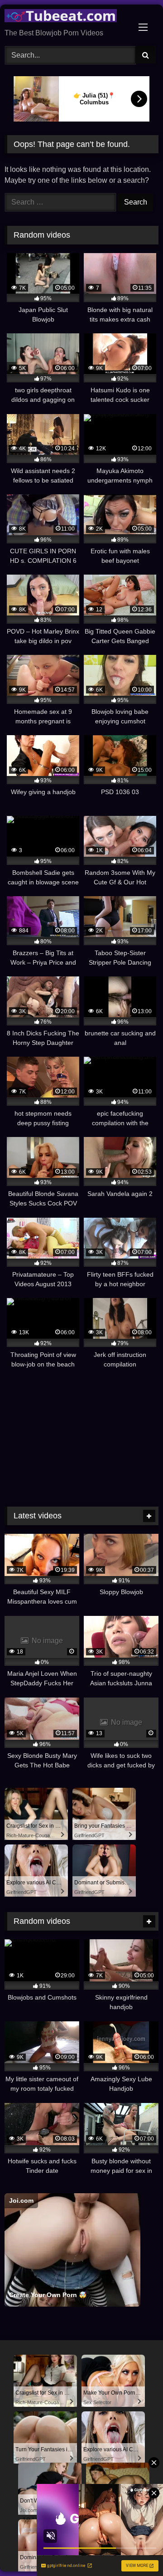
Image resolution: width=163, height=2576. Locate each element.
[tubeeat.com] (67, 17)
